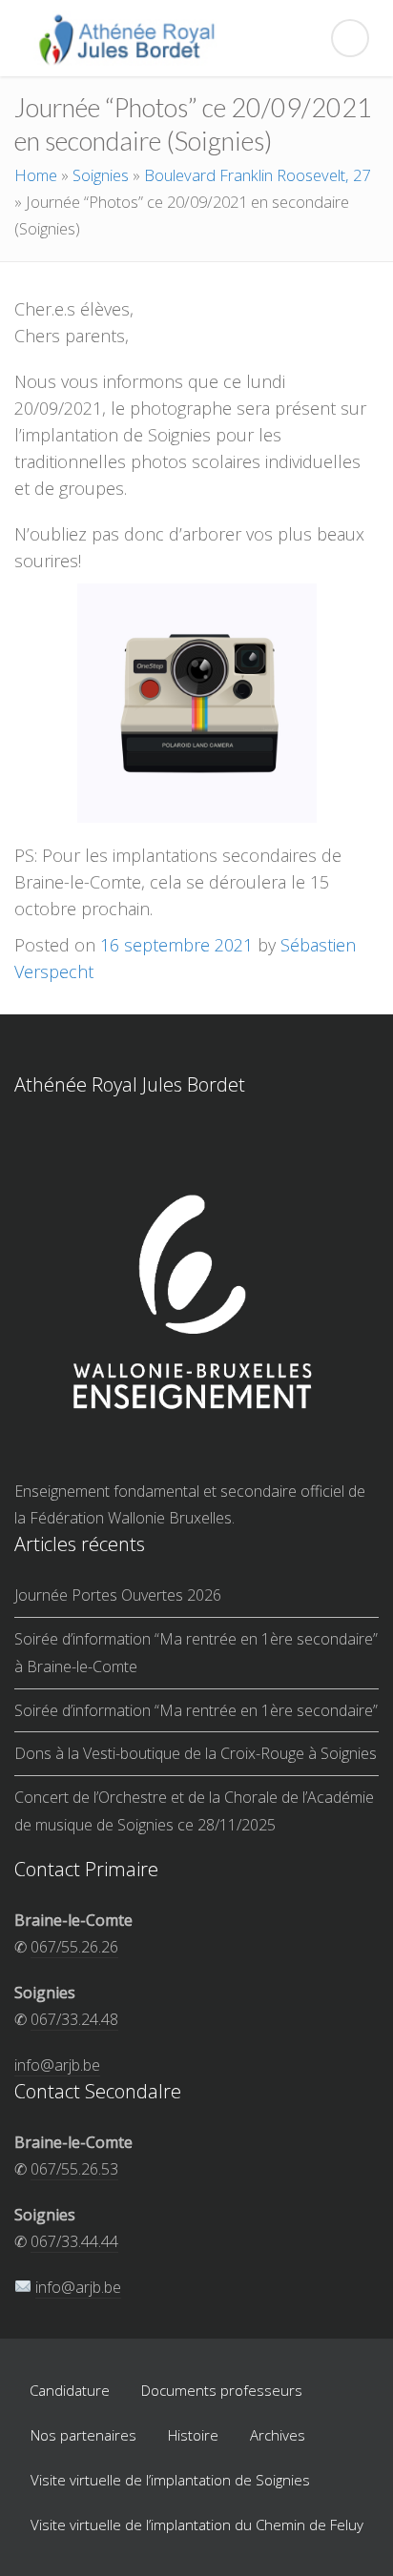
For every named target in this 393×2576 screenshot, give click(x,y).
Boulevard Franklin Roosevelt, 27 (257, 175)
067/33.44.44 (74, 2241)
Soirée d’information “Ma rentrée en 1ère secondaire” (196, 1710)
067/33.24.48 (74, 2019)
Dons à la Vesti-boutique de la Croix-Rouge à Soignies (196, 1753)
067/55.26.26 (74, 1947)
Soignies (101, 175)
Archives (278, 2435)
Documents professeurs (222, 2390)
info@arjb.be (57, 2065)
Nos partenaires (83, 2435)
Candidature (70, 2390)
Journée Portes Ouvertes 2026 (118, 1595)
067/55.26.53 (74, 2169)
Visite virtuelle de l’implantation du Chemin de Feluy (197, 2525)
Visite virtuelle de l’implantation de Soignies (170, 2480)
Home (36, 175)
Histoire (193, 2435)
